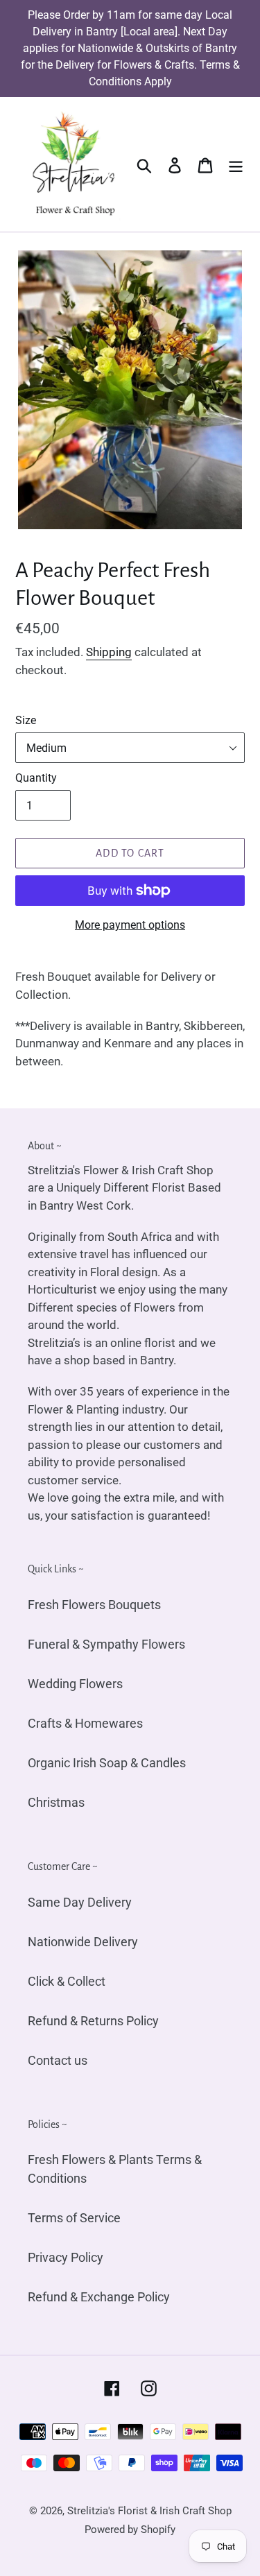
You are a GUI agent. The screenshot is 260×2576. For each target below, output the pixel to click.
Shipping (109, 652)
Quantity (36, 778)
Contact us (58, 2060)
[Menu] (236, 165)
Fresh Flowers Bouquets (94, 1605)
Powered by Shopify (130, 2530)
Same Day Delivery (80, 1902)
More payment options (130, 925)
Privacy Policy (66, 2257)
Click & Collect (67, 1981)
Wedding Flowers (75, 1684)
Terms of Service (74, 2218)
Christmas (56, 1802)
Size (26, 720)
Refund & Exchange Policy (99, 2297)
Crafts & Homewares (85, 1723)
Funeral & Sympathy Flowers (106, 1644)
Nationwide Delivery (83, 1942)
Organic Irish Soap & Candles (107, 1763)
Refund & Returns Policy (93, 2021)
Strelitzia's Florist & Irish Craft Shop (149, 2511)
